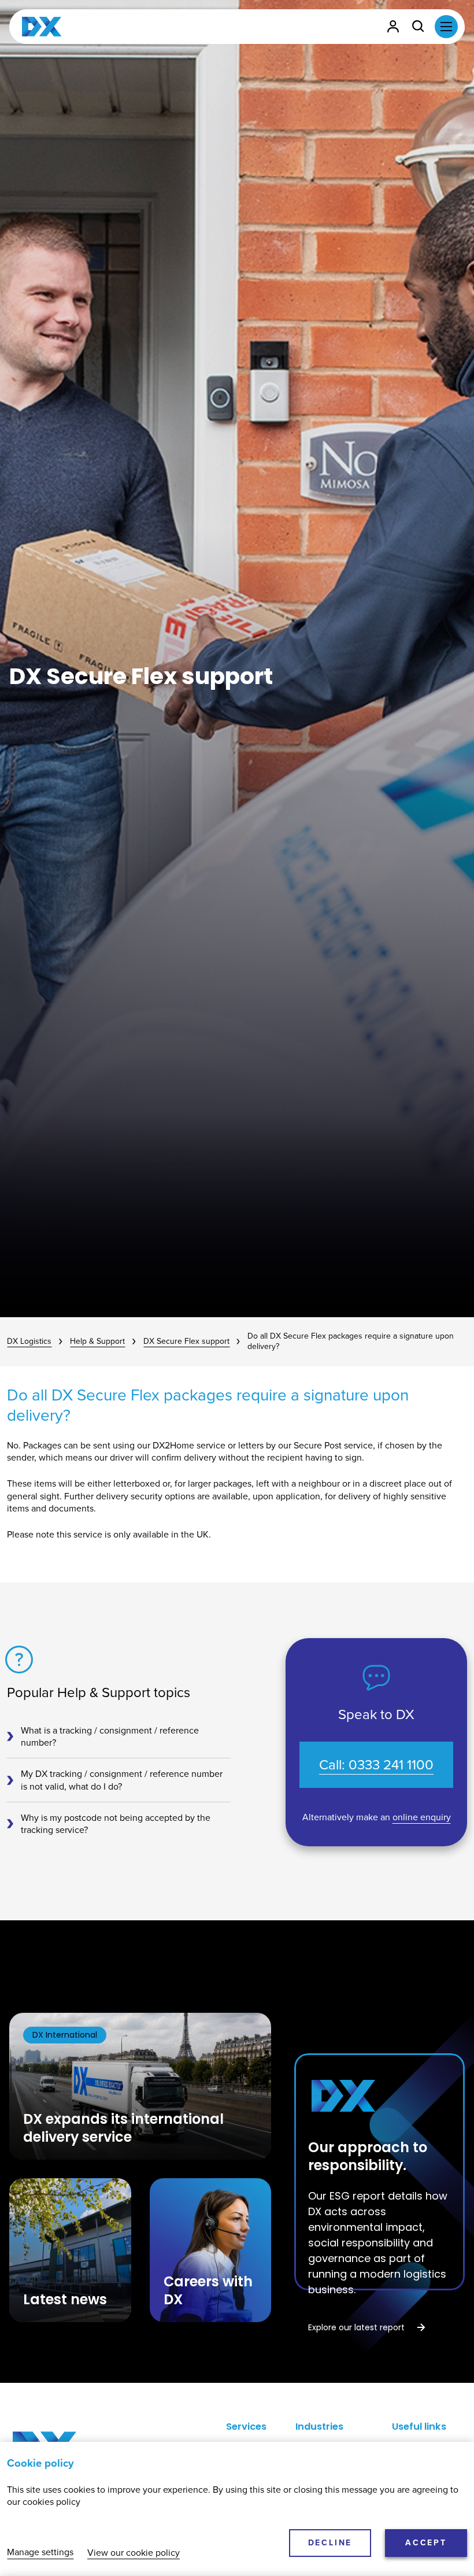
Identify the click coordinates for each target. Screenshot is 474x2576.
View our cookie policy (134, 2553)
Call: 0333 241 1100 (376, 1765)
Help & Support (97, 1342)
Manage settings (40, 2553)
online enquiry (422, 1817)
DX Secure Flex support (186, 1342)
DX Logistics (29, 1342)
